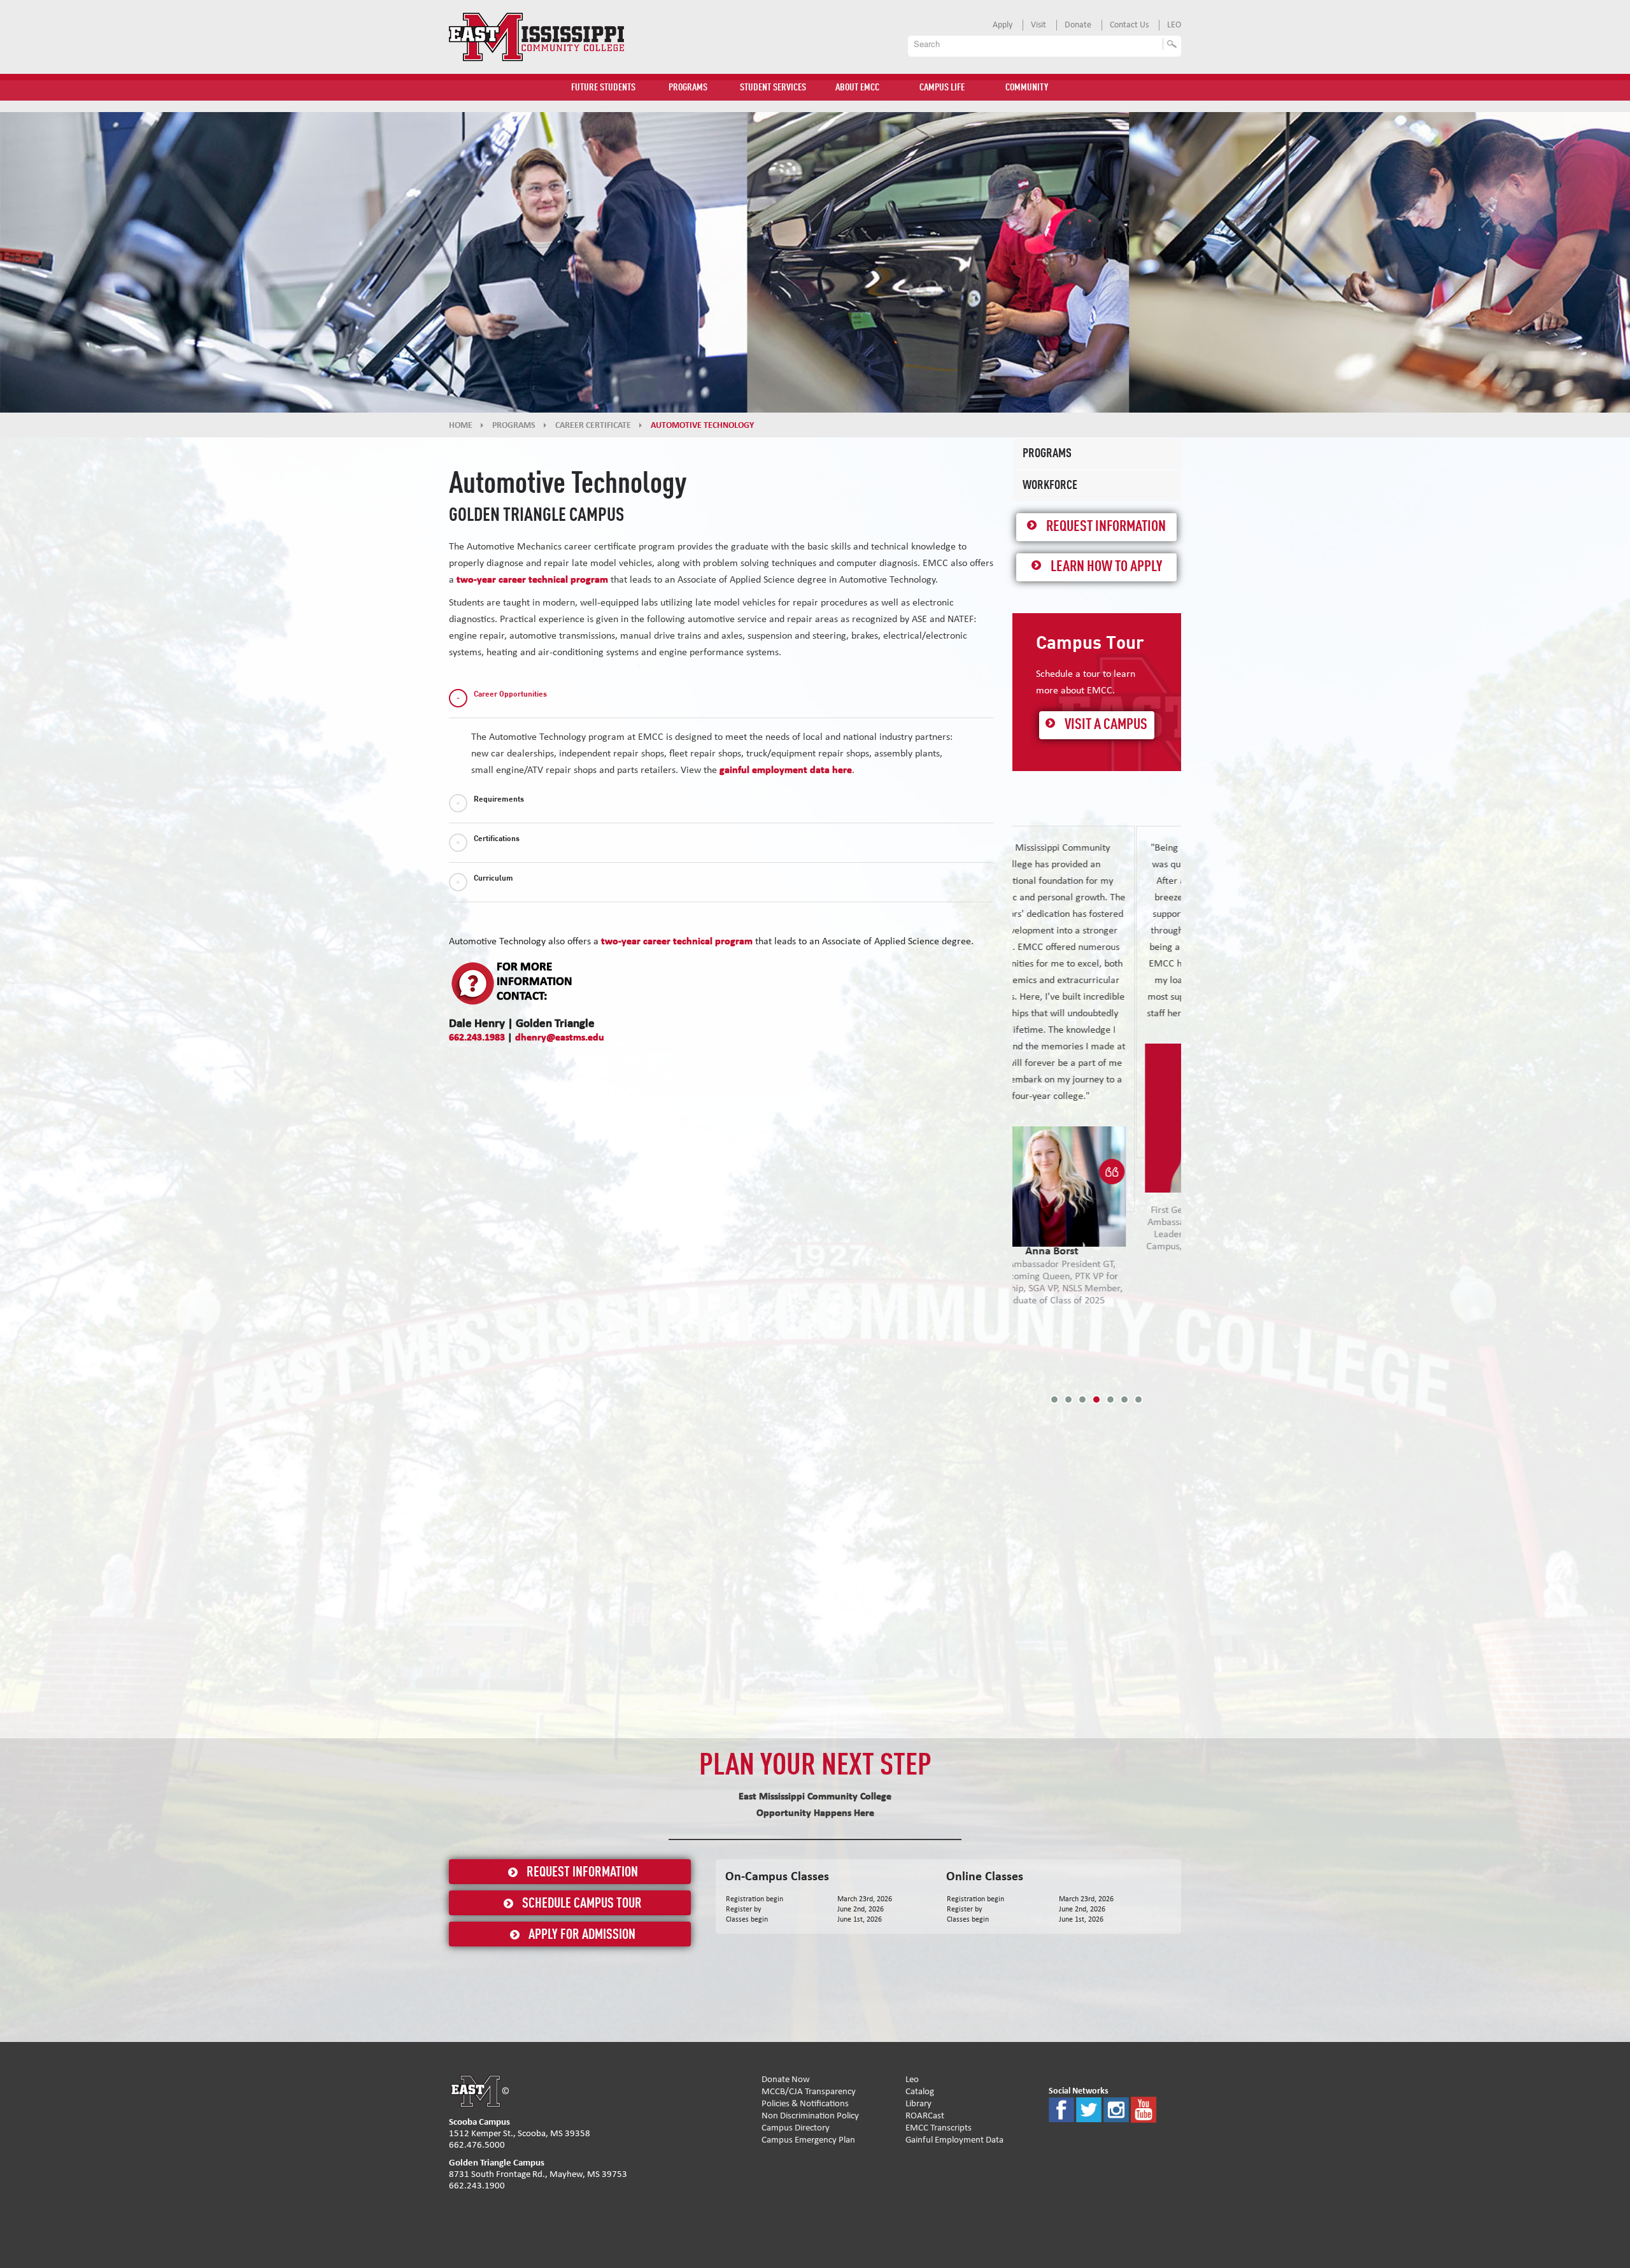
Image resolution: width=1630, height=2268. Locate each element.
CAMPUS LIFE (942, 88)
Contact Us (1129, 25)
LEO (1174, 25)
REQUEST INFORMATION (582, 1873)
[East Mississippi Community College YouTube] (1144, 2109)
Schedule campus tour (582, 1904)
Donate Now (786, 2079)
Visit (1038, 25)
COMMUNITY (1027, 88)
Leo (912, 2079)
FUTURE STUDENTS (603, 88)
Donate (1078, 25)
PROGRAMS (688, 88)
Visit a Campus (1106, 725)
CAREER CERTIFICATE (593, 425)
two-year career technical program (532, 579)
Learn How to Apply (1106, 567)
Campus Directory (796, 2128)
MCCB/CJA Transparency (809, 2091)
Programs (1047, 454)
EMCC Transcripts (939, 2128)
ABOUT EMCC (857, 88)
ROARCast (925, 2116)
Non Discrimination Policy (810, 2116)
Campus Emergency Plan (808, 2140)
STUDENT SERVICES (773, 88)
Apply (1003, 25)
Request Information (1106, 527)
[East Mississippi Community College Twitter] (1089, 2109)
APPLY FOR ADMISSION (582, 1935)
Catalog (920, 2091)
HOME (461, 425)
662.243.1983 (477, 1037)
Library (918, 2103)
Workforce (1050, 486)
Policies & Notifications (805, 2103)
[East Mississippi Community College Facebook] (1061, 2109)
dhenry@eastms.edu (560, 1037)
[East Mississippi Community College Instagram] (1116, 2109)
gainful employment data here (786, 770)
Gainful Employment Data (954, 2140)
